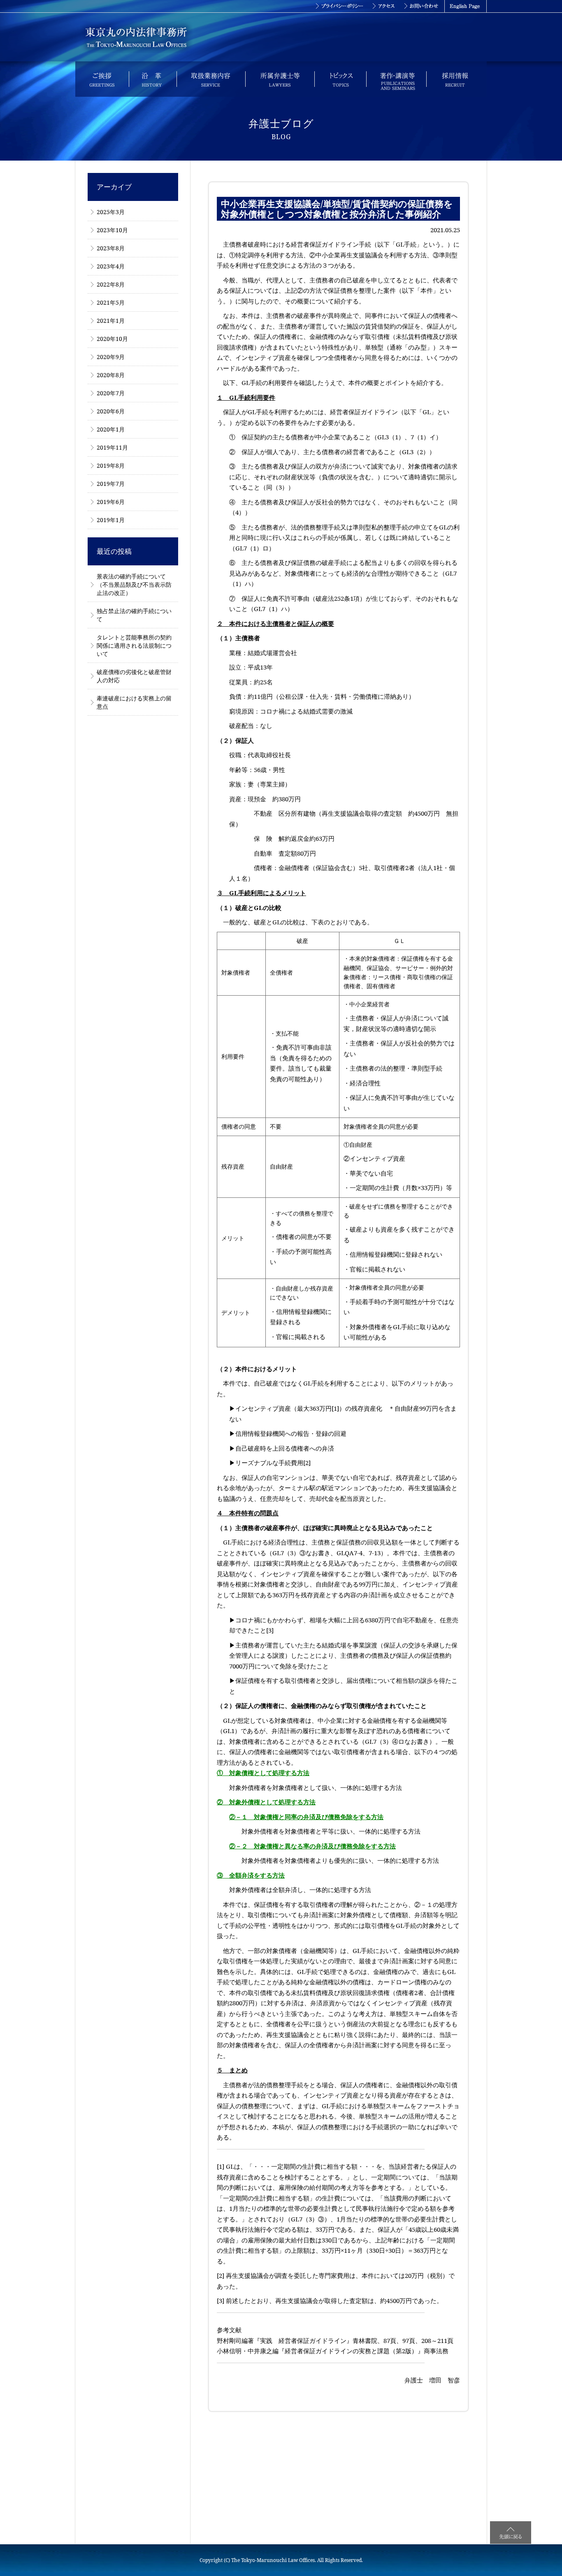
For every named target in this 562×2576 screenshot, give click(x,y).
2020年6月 (111, 411)
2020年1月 (111, 429)
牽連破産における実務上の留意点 (134, 702)
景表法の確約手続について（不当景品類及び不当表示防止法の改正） (134, 584)
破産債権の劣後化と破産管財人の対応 (134, 676)
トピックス (340, 79)
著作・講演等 (396, 79)
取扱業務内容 (211, 79)
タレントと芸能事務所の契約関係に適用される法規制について (134, 645)
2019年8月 (111, 465)
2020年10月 (112, 339)
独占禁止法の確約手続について (134, 615)
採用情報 (456, 79)
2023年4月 (111, 266)
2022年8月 (111, 284)
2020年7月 (111, 393)
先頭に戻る (511, 2533)
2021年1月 (111, 321)
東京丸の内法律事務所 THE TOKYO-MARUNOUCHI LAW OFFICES (136, 37)
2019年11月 (112, 447)
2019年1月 (111, 520)
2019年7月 (111, 484)
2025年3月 (111, 212)
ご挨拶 (102, 79)
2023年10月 (112, 230)
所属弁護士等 (280, 79)
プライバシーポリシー (339, 6)
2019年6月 (111, 502)
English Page (466, 6)
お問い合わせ (422, 6)
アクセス (384, 6)
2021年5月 (111, 302)
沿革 (153, 79)
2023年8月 (111, 248)
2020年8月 (111, 375)
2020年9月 (111, 357)
